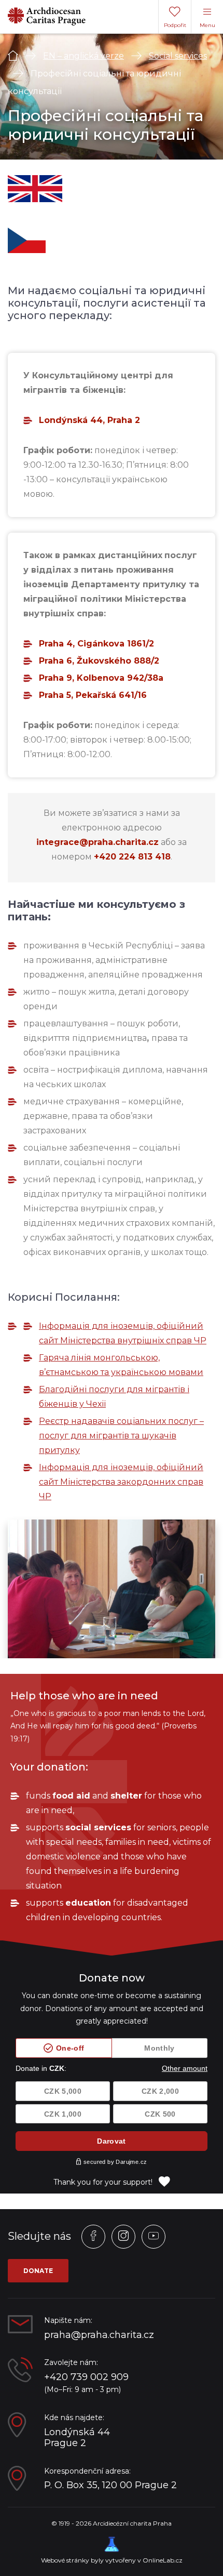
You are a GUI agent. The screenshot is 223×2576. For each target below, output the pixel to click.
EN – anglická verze (83, 56)
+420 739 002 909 (86, 2377)
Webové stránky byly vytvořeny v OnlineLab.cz (112, 2560)
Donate (38, 2271)
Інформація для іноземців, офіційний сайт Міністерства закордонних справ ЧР (121, 1482)
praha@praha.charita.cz (99, 2335)
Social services (178, 56)
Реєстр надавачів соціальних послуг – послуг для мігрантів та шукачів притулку (121, 1436)
